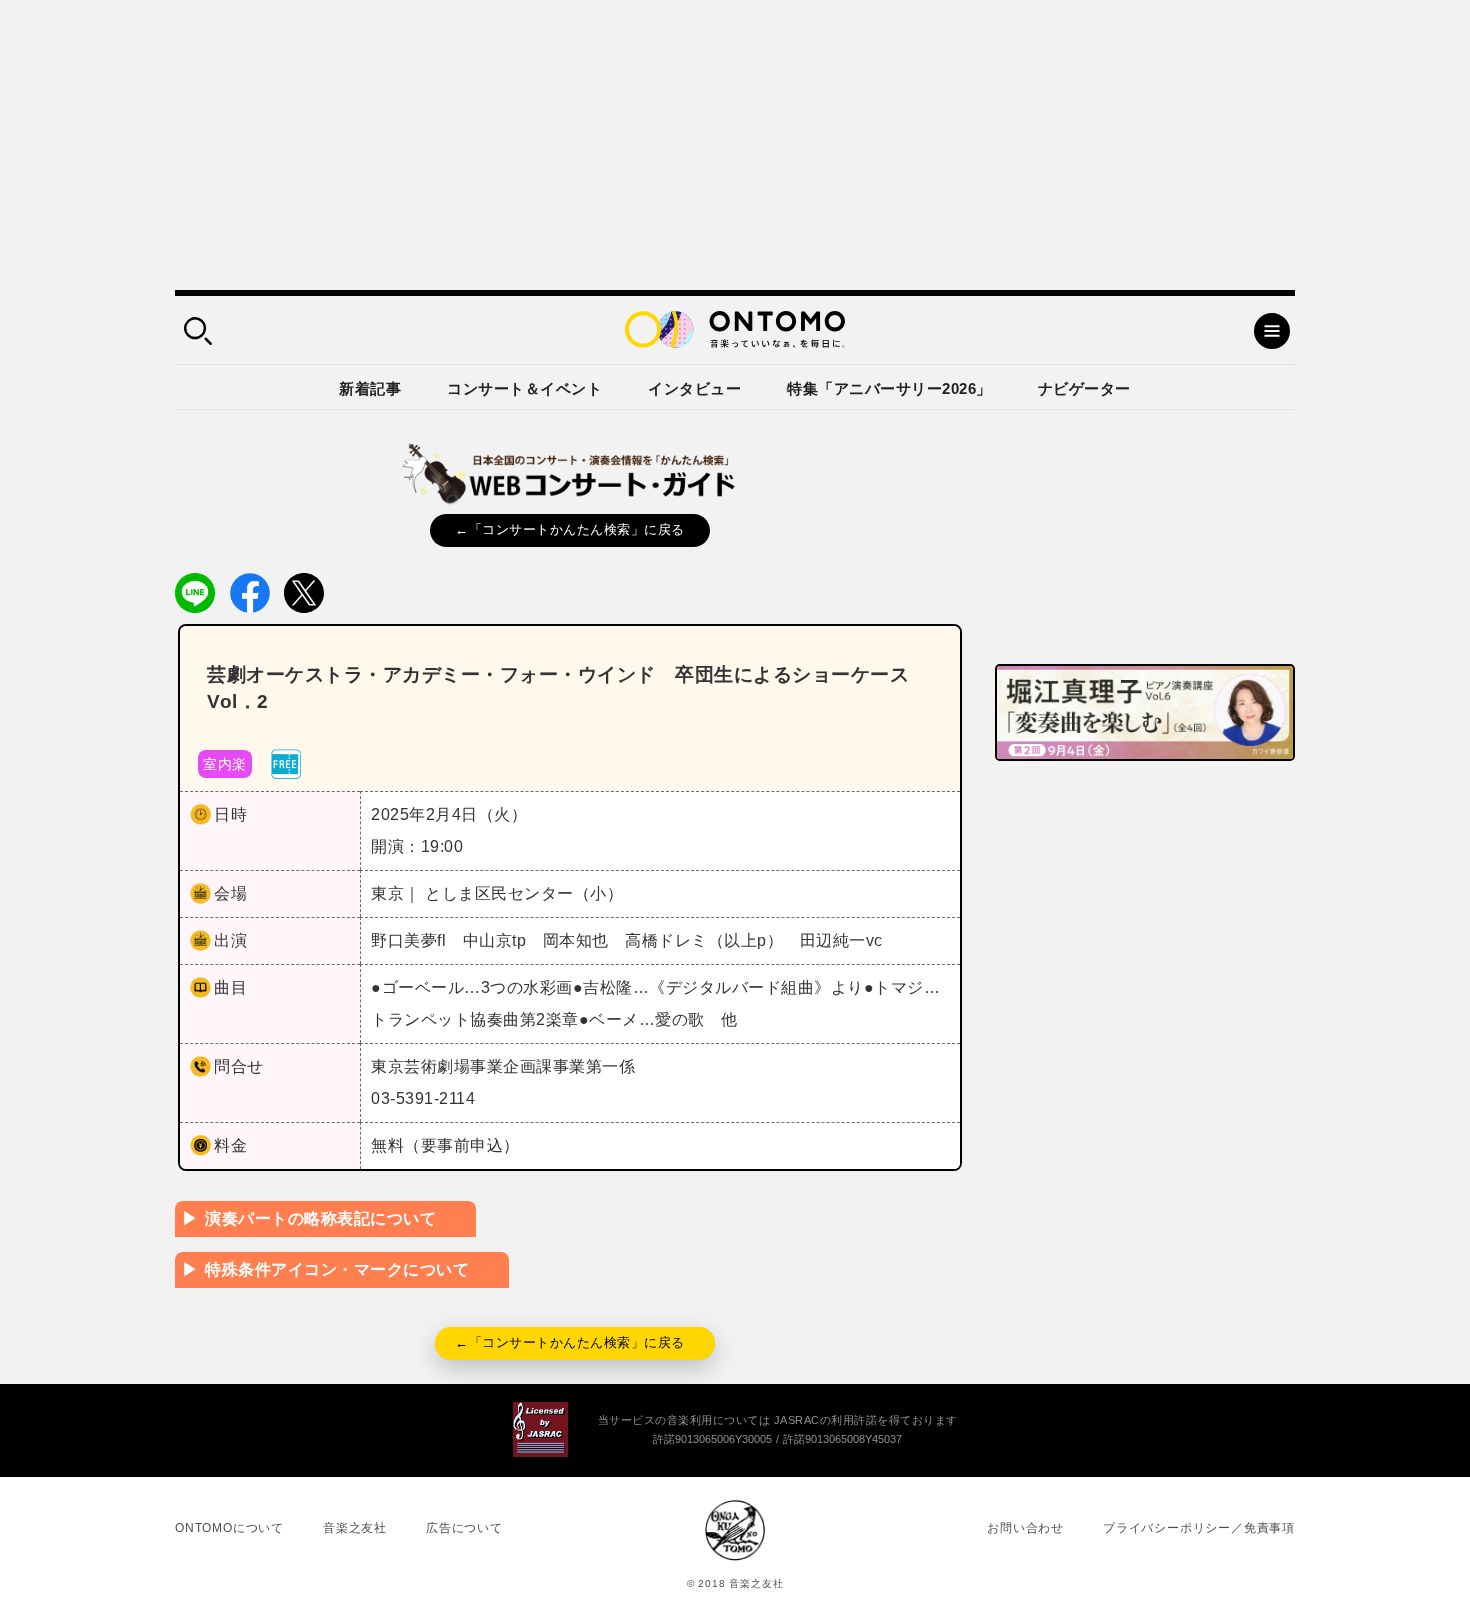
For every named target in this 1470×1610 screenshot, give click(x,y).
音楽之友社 (355, 1528)
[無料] (286, 762)
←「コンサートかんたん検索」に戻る (570, 529)
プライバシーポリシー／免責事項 (1199, 1528)
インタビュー (694, 388)
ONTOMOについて (229, 1528)
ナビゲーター (1084, 388)
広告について (464, 1528)
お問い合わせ (1025, 1528)
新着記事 (370, 388)
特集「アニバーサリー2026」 (889, 388)
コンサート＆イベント (524, 388)
